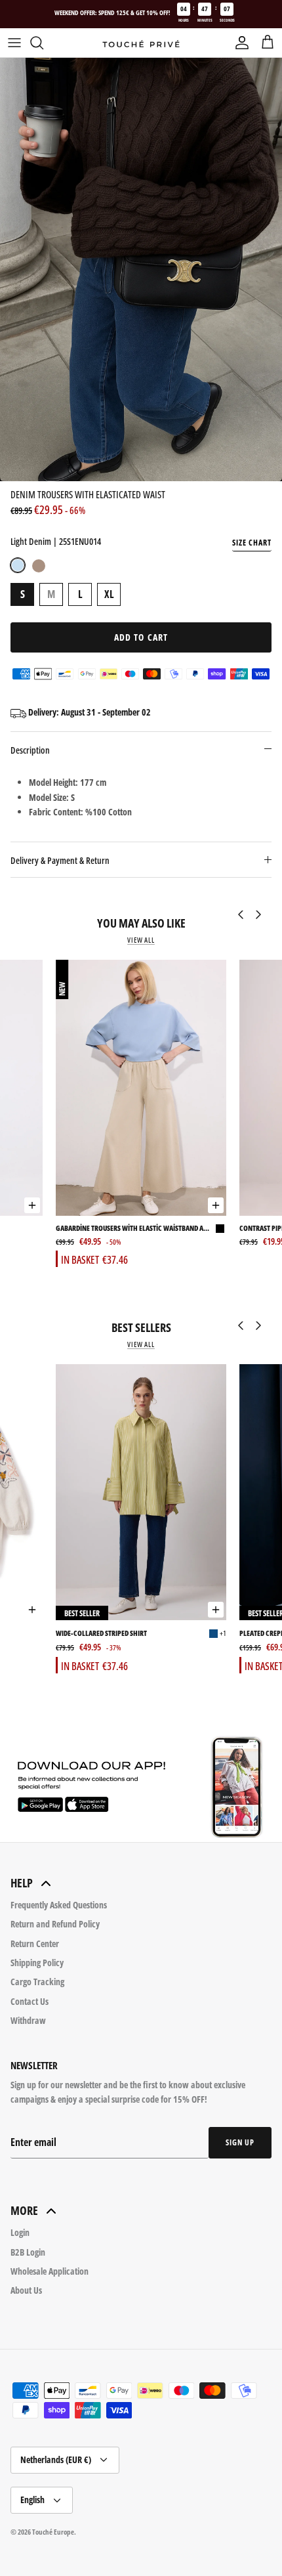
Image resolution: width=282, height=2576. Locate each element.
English (32, 2500)
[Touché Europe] (141, 43)
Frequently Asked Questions (59, 1905)
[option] (141, 269)
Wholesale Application (50, 2271)
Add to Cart (141, 637)
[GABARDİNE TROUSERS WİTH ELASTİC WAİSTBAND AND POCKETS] (141, 1088)
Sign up (240, 2142)
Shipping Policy (37, 1963)
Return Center (35, 1943)
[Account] (239, 43)
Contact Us (30, 2001)
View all (141, 940)
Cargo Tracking (37, 1982)
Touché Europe (53, 2532)
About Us (26, 2290)
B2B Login (28, 2252)
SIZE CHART (252, 543)
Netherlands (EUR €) (56, 2459)
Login (20, 2232)
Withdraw (28, 2020)
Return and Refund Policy (55, 1924)
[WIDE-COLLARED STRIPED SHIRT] (141, 1492)
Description (30, 750)
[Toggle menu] (14, 43)
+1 (223, 1633)
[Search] (43, 43)
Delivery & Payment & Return (60, 860)
